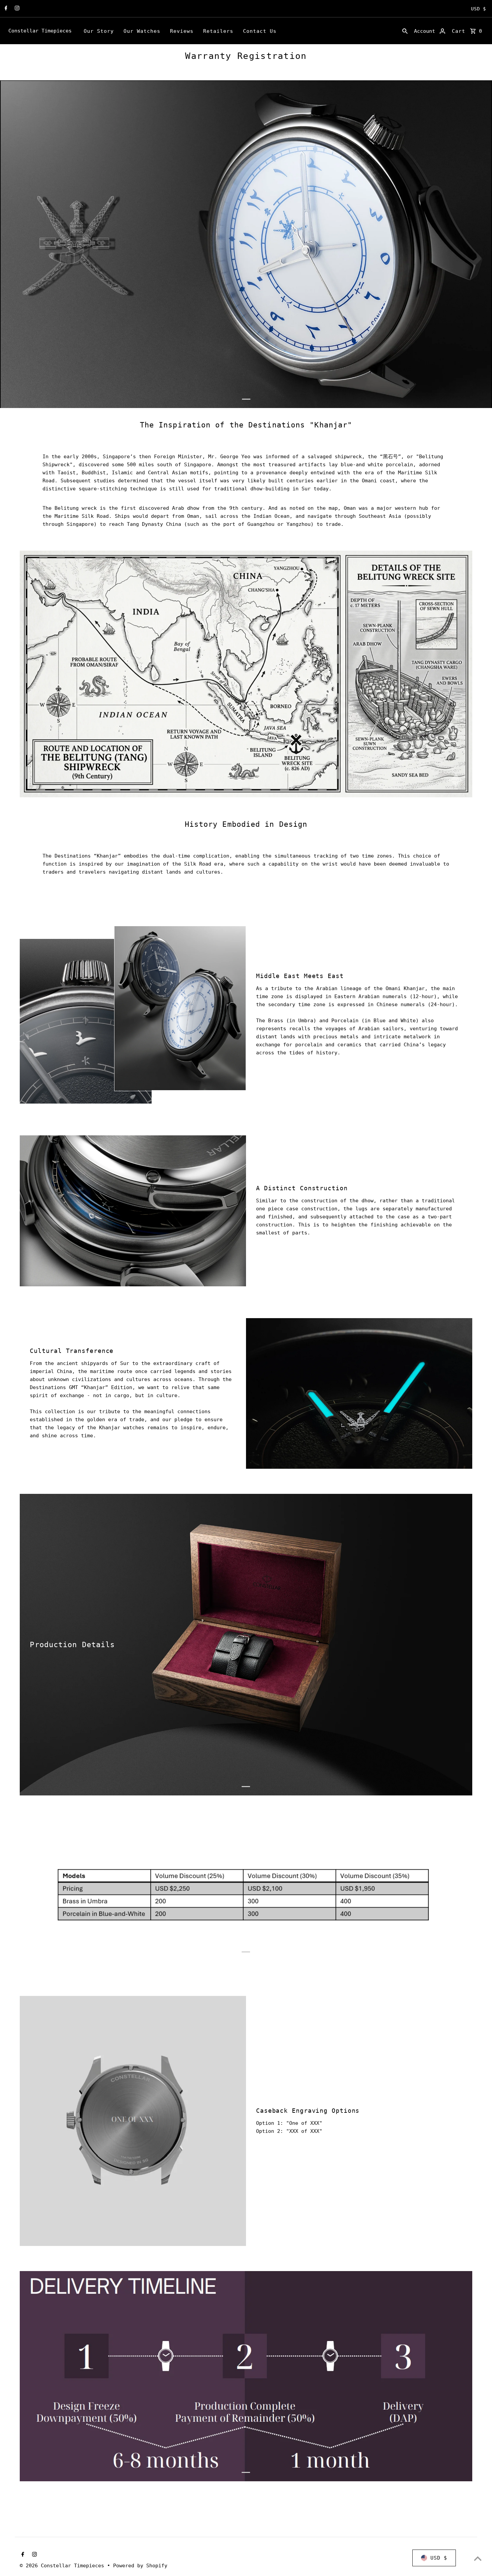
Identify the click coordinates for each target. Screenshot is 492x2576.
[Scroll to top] (478, 2558)
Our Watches (142, 31)
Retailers (218, 31)
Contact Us (260, 31)
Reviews (182, 31)
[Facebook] (5, 9)
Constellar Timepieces (40, 31)
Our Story (99, 31)
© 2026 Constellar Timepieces (63, 2566)
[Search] (405, 31)
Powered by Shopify (140, 2566)
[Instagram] (16, 9)
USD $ (478, 9)
